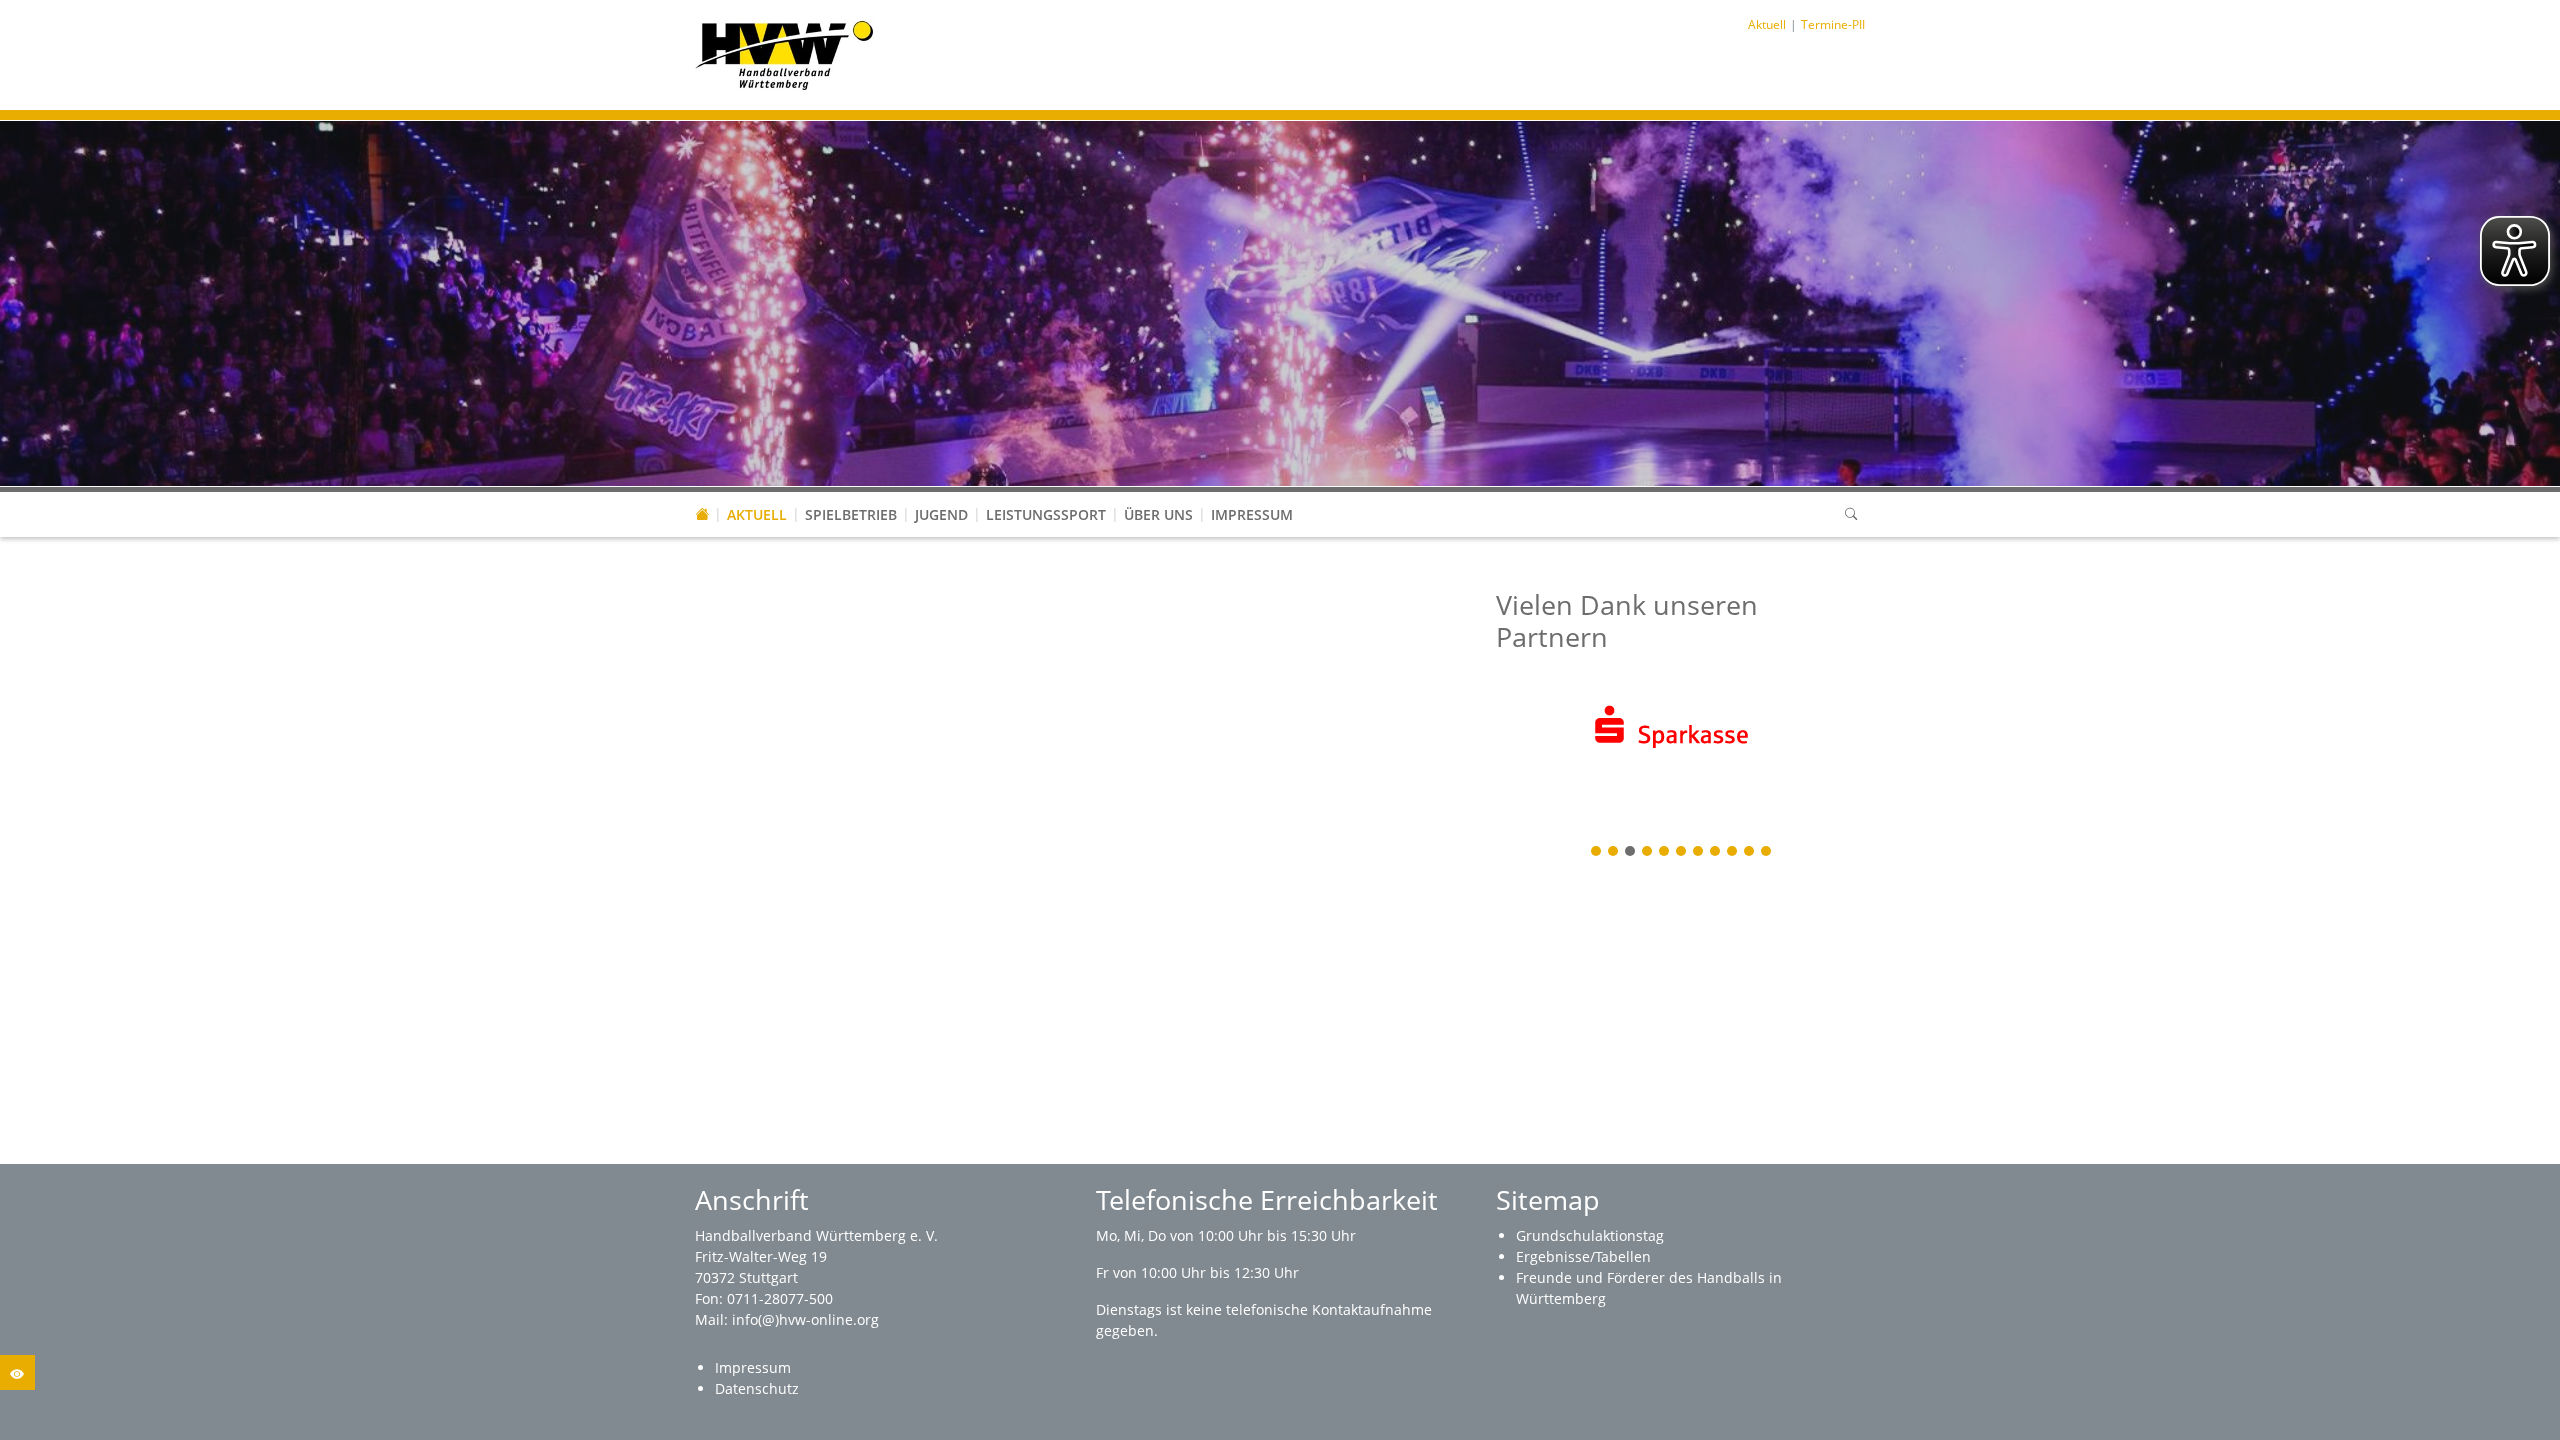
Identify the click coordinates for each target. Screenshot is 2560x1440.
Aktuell (757, 514)
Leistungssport (1046, 514)
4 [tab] (1648, 852)
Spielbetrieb (851, 514)
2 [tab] (1614, 852)
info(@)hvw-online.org (805, 1319)
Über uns (1158, 514)
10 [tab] (1750, 852)
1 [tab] (1597, 852)
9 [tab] (1733, 852)
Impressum (1252, 514)
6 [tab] (1682, 852)
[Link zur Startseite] (784, 53)
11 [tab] (1767, 852)
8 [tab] (1716, 852)
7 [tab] (1699, 852)
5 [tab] (1665, 852)
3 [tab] (1631, 852)
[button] (757, 495)
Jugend (941, 514)
